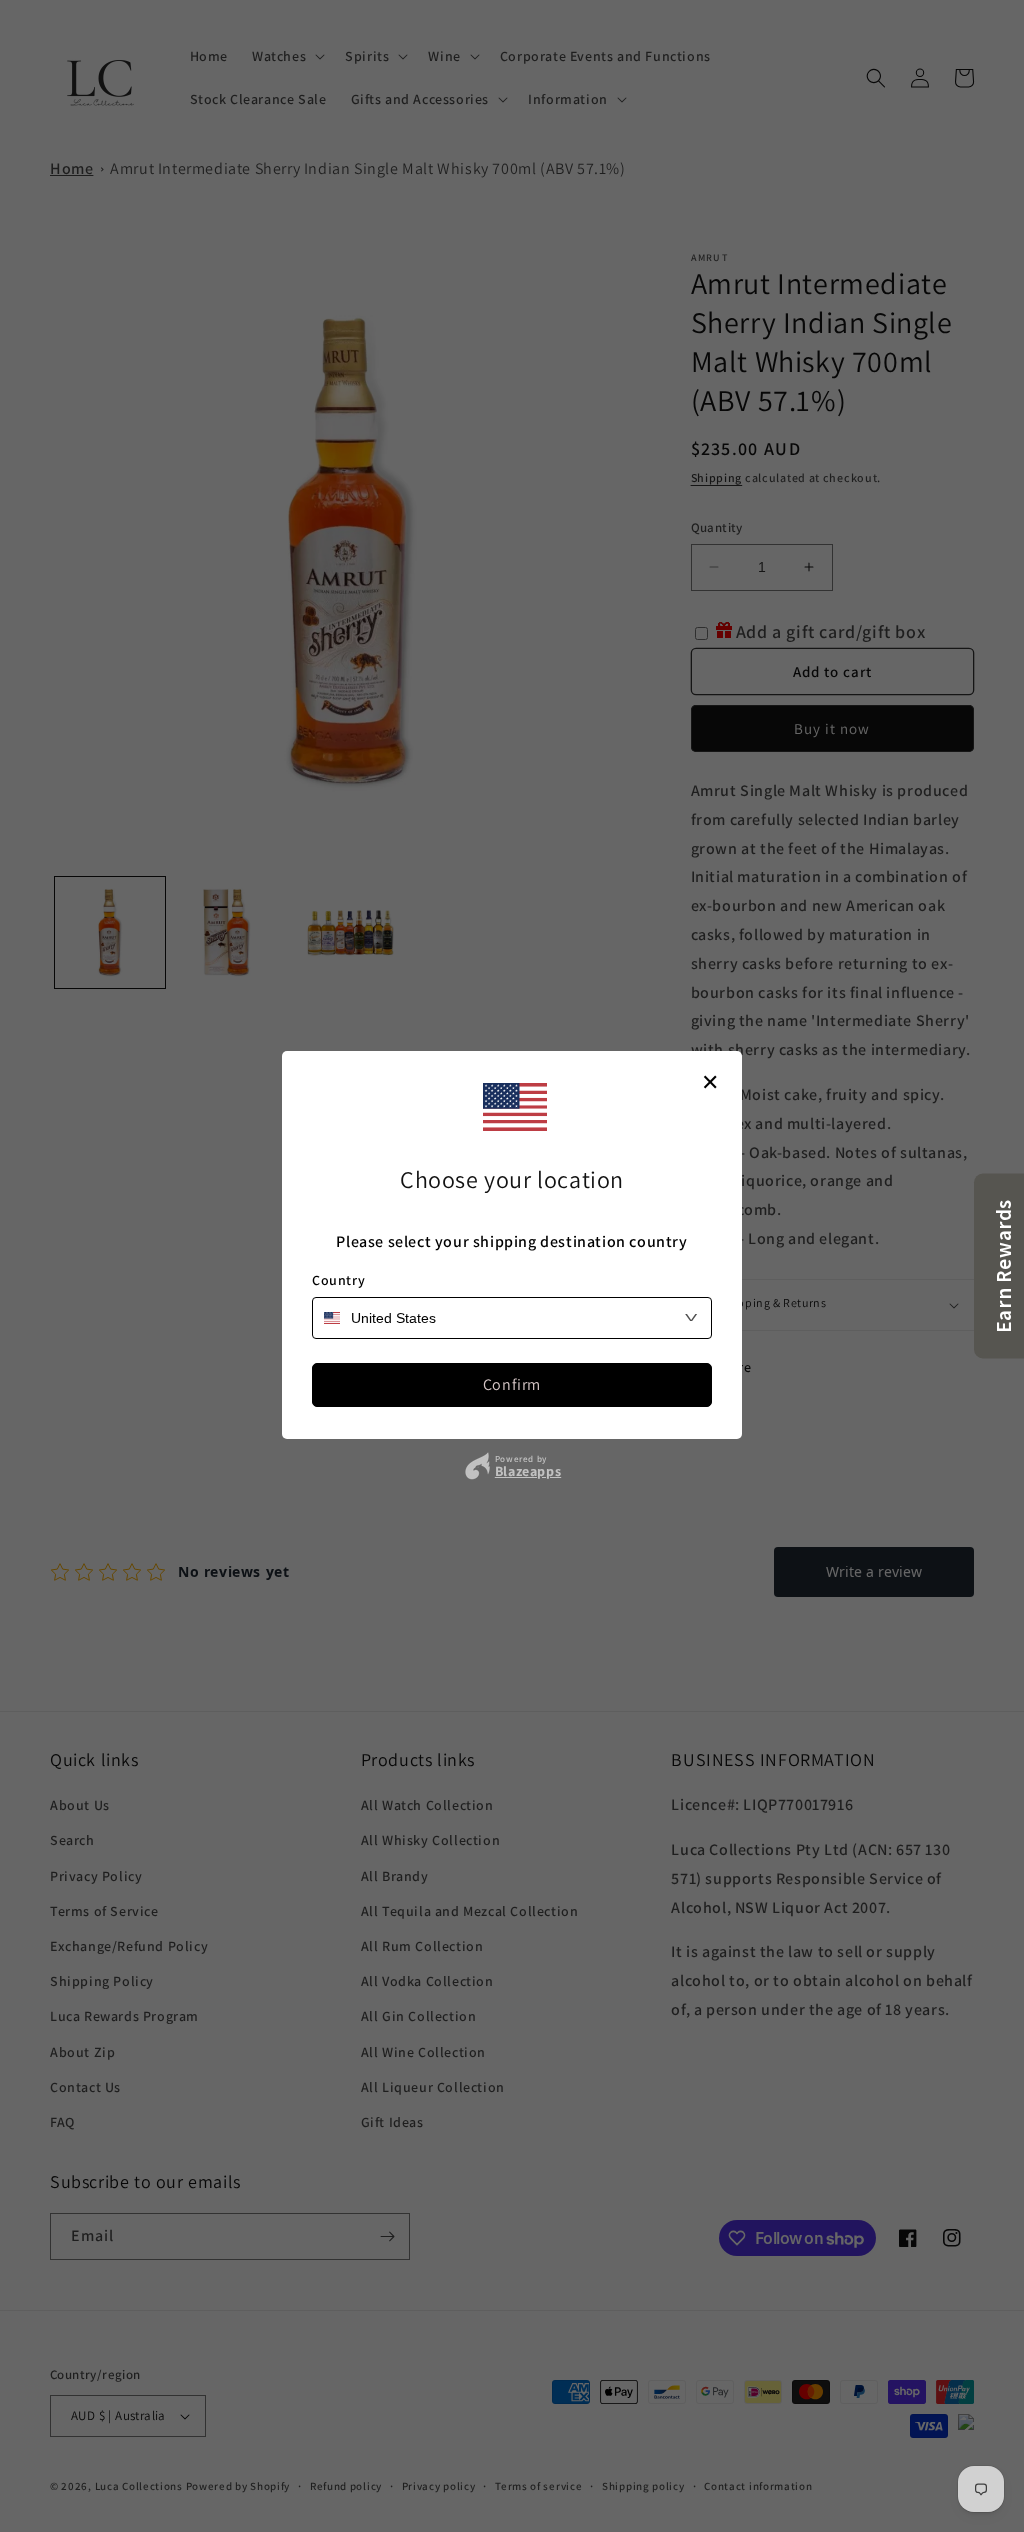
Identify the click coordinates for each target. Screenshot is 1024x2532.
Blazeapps (528, 1471)
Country (338, 1280)
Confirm (512, 1384)
